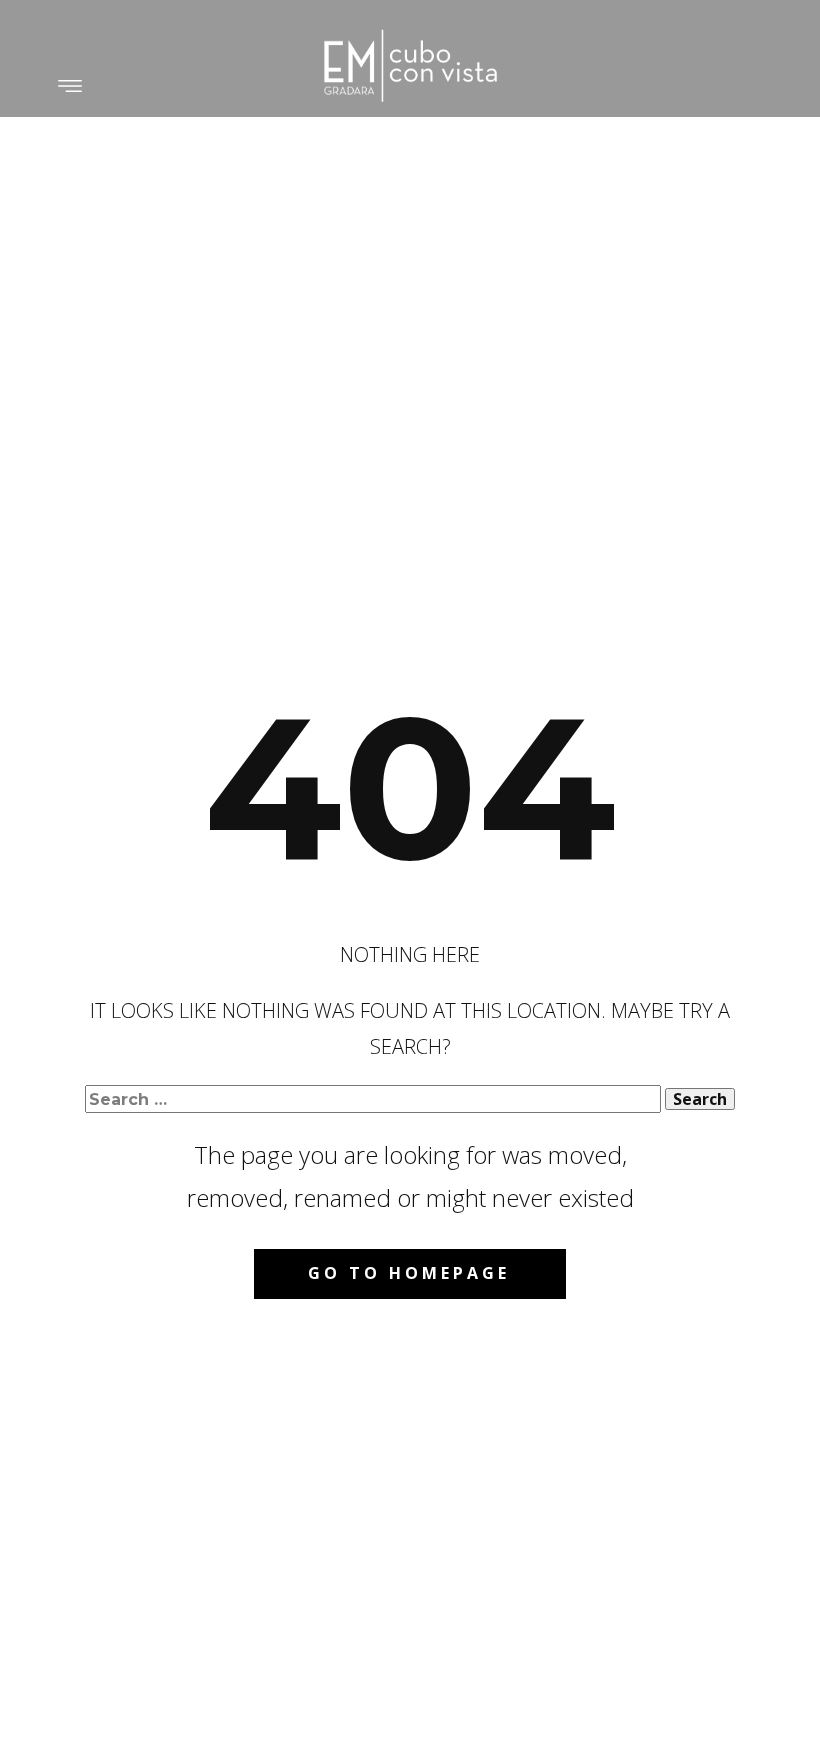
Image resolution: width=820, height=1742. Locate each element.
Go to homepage (409, 1273)
